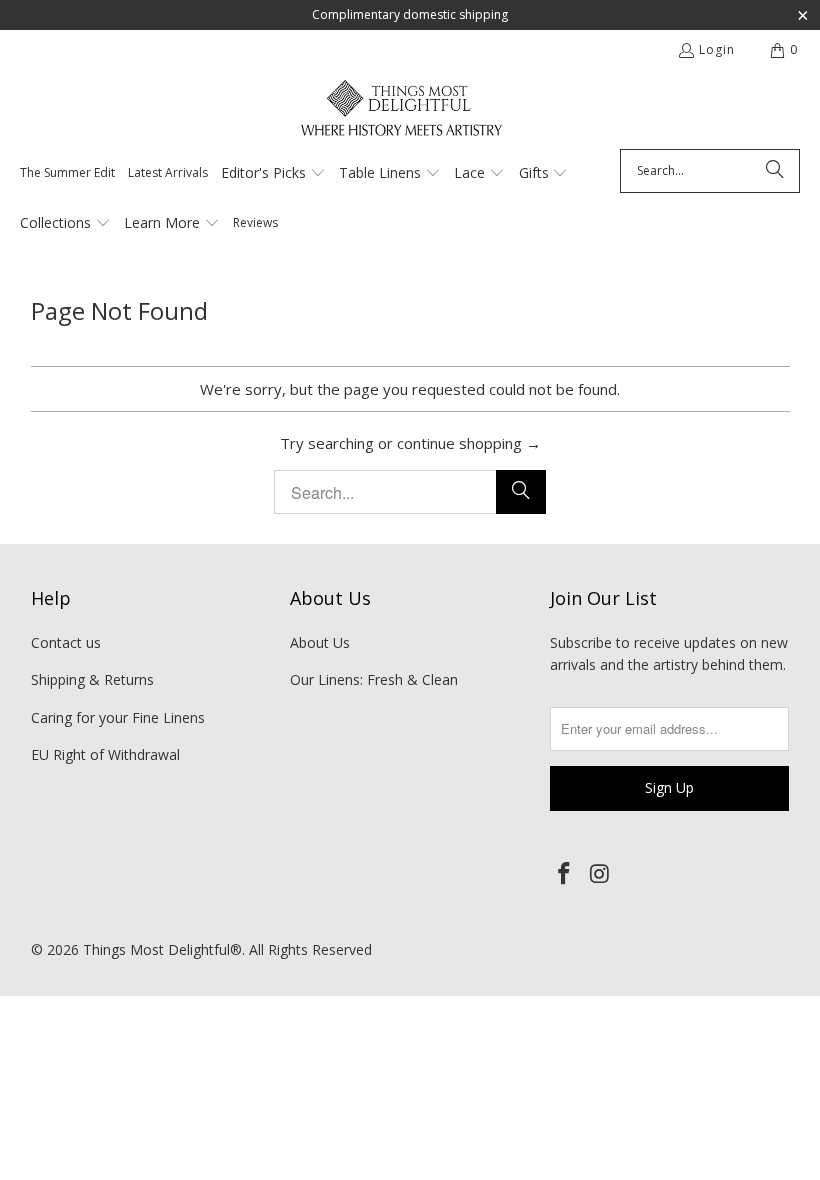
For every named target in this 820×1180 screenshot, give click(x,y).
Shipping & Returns (92, 679)
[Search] (775, 171)
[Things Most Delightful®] (400, 114)
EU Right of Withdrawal (105, 754)
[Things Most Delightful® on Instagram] (601, 874)
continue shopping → (469, 443)
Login (717, 49)
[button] (273, 174)
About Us (320, 642)
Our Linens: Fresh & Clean (374, 679)
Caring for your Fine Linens (118, 717)
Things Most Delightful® (162, 949)
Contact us (66, 642)
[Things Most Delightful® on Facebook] (565, 874)
